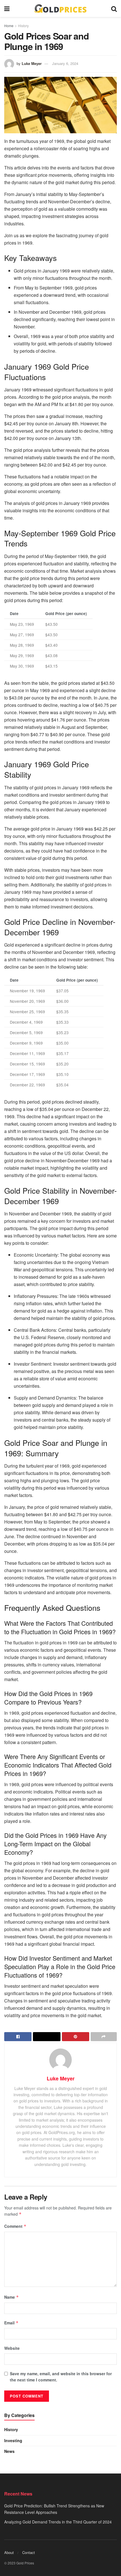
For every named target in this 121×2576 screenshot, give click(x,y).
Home (9, 26)
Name (12, 2297)
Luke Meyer (32, 63)
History (23, 26)
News (9, 2451)
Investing (13, 2440)
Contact (29, 2552)
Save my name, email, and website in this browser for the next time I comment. (61, 2377)
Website (12, 2348)
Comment (15, 2226)
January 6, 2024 (65, 63)
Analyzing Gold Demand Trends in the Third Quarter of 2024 (58, 2522)
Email (11, 2323)
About (9, 2552)
